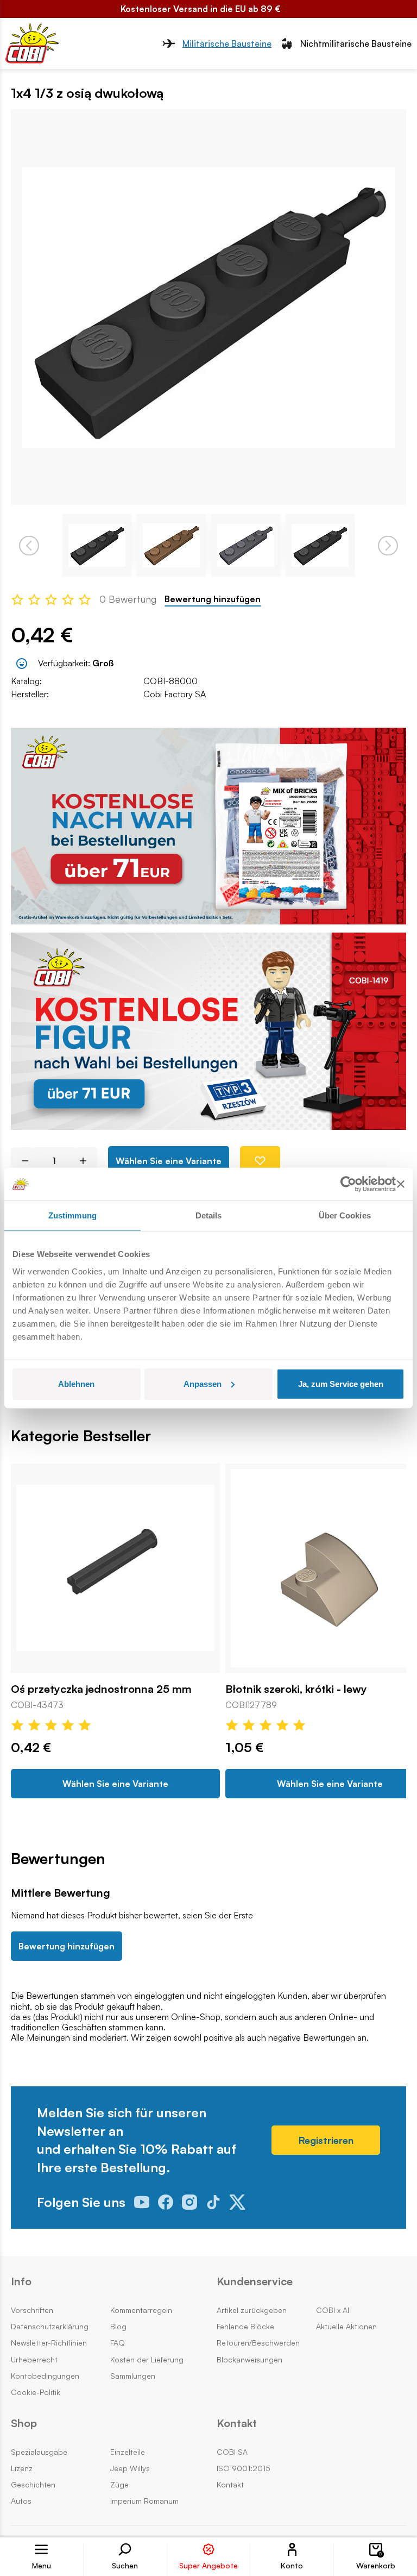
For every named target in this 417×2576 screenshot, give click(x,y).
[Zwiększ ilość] (87, 1161)
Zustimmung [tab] (72, 1215)
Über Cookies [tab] (345, 1215)
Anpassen (203, 1383)
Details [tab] (209, 1215)
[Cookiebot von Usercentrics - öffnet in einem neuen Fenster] (348, 1184)
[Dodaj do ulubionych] (260, 1161)
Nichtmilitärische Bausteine (356, 43)
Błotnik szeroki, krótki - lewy (296, 1689)
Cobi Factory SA (175, 694)
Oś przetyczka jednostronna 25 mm (101, 1689)
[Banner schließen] (401, 1184)
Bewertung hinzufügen (213, 599)
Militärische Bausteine (227, 43)
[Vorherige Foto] (29, 545)
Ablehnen (76, 1383)
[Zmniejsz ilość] (21, 1161)
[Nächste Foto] (388, 545)
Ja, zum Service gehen (341, 1383)
